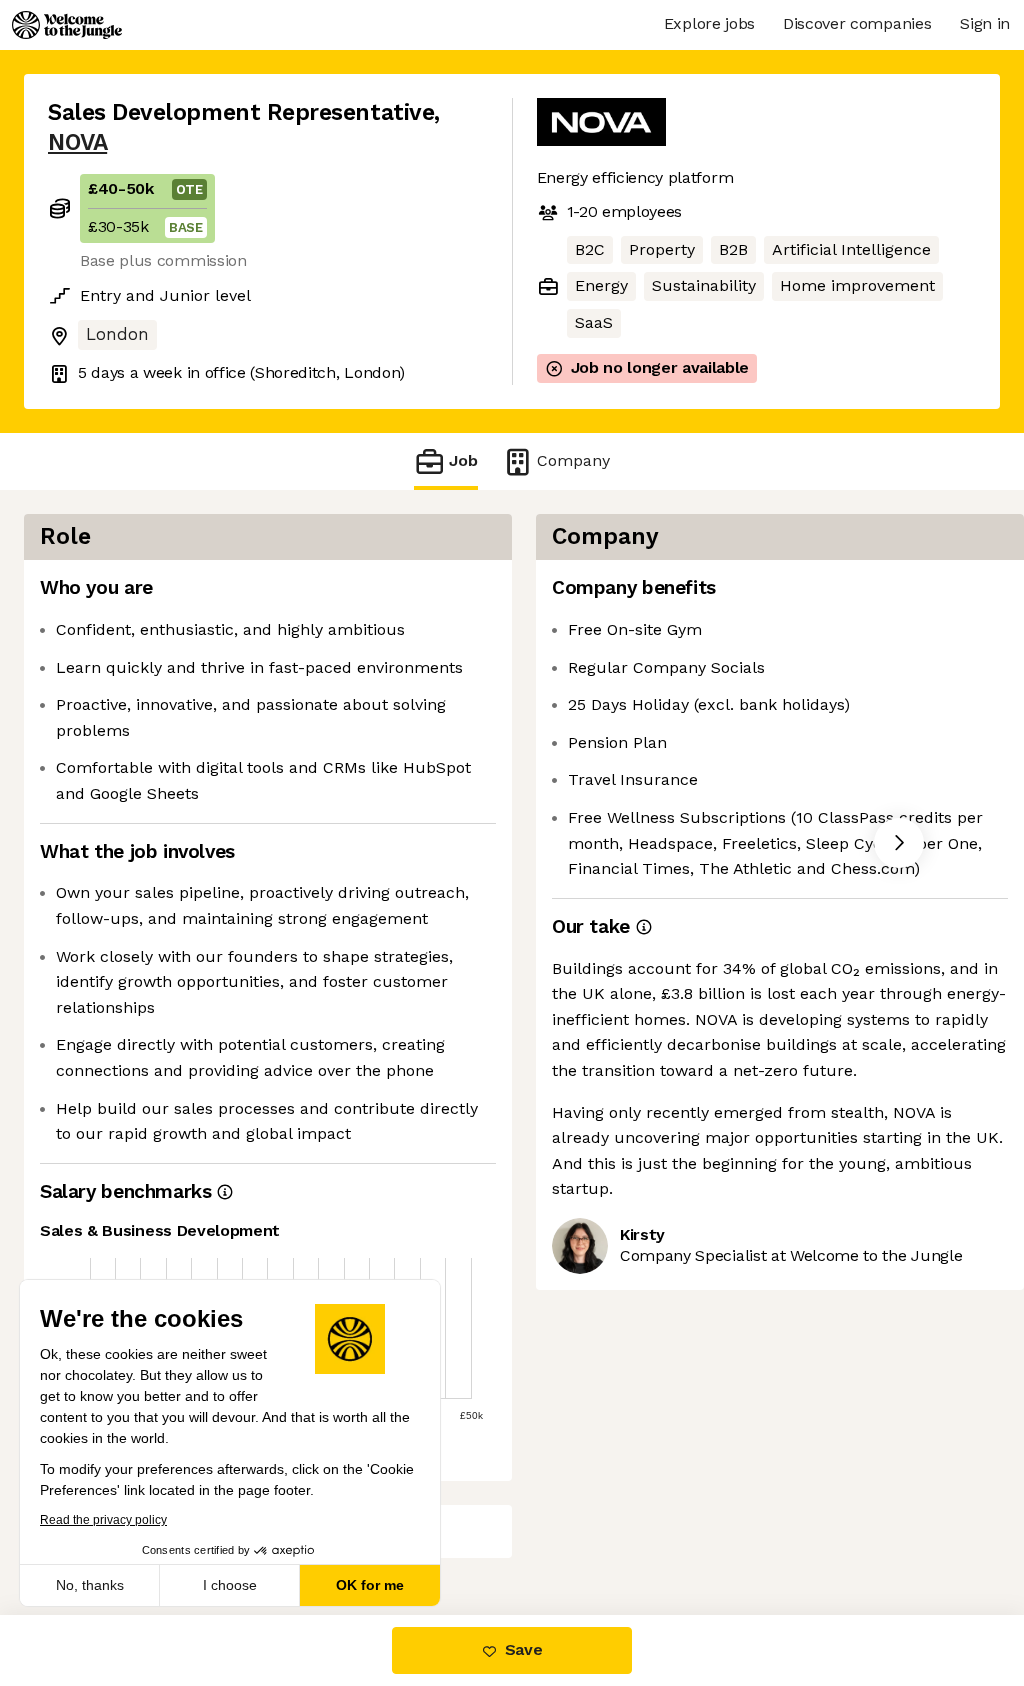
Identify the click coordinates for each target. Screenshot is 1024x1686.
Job (463, 460)
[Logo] (67, 25)
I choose (230, 1585)
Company (573, 460)
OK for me (370, 1585)
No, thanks (90, 1585)
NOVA (77, 142)
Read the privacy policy (103, 1520)
